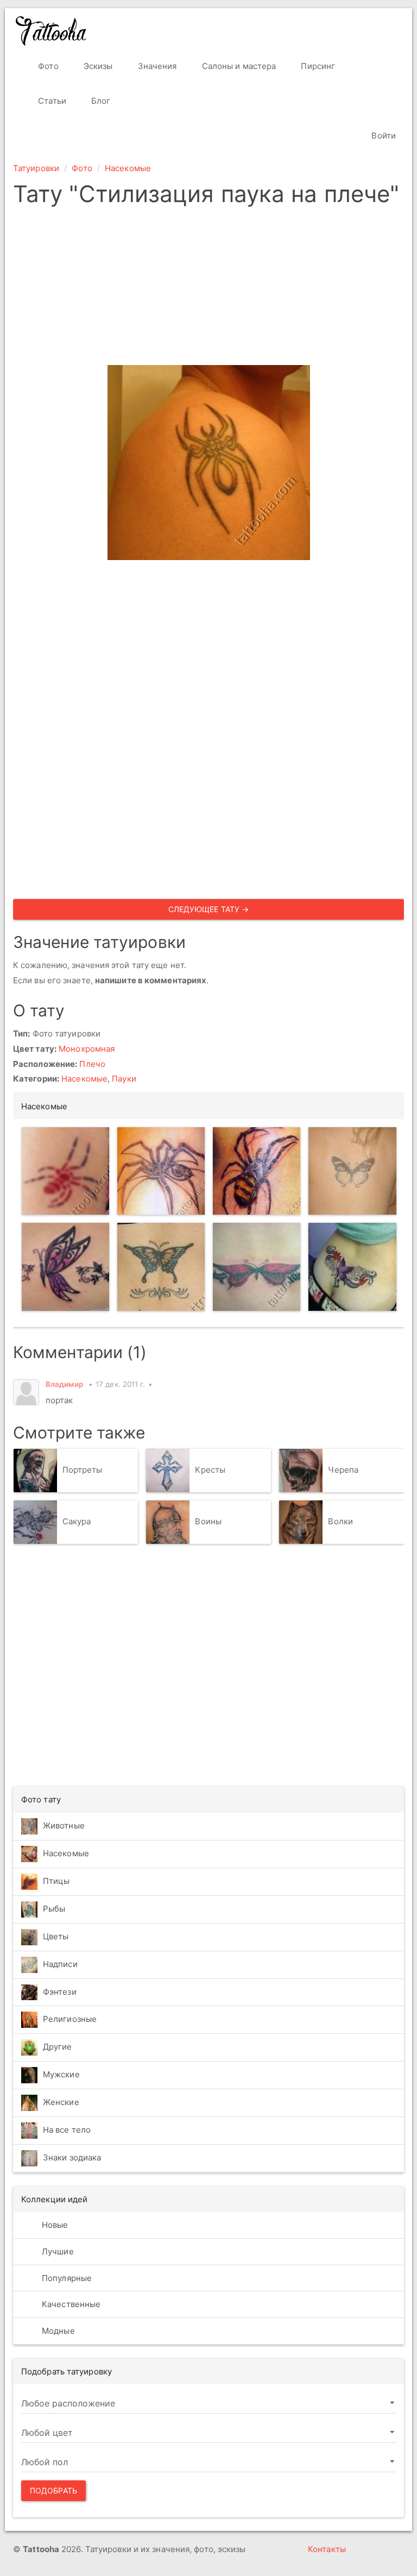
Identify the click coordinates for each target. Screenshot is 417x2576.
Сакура (77, 1521)
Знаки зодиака (72, 2157)
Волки (340, 1521)
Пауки (124, 1079)
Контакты (327, 2549)
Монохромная (87, 1049)
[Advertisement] (208, 289)
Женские (61, 2102)
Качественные (70, 2304)
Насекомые (128, 168)
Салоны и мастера (238, 66)
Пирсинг (317, 66)
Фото (47, 66)
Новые (54, 2225)
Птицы (56, 1881)
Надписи (60, 1964)
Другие (58, 2047)
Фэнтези (60, 1992)
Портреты (83, 1470)
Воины (208, 1521)
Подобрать (53, 2490)
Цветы (56, 1936)
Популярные (66, 2278)
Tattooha (52, 31)
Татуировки (36, 168)
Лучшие (57, 2251)
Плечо (92, 1064)
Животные (64, 1826)
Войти (383, 136)
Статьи (51, 101)
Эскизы (97, 66)
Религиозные (70, 2019)
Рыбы (54, 1909)
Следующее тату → (209, 909)
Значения (156, 66)
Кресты (210, 1470)
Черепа (343, 1470)
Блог (100, 101)
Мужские (61, 2074)
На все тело (67, 2130)
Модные (57, 2331)
